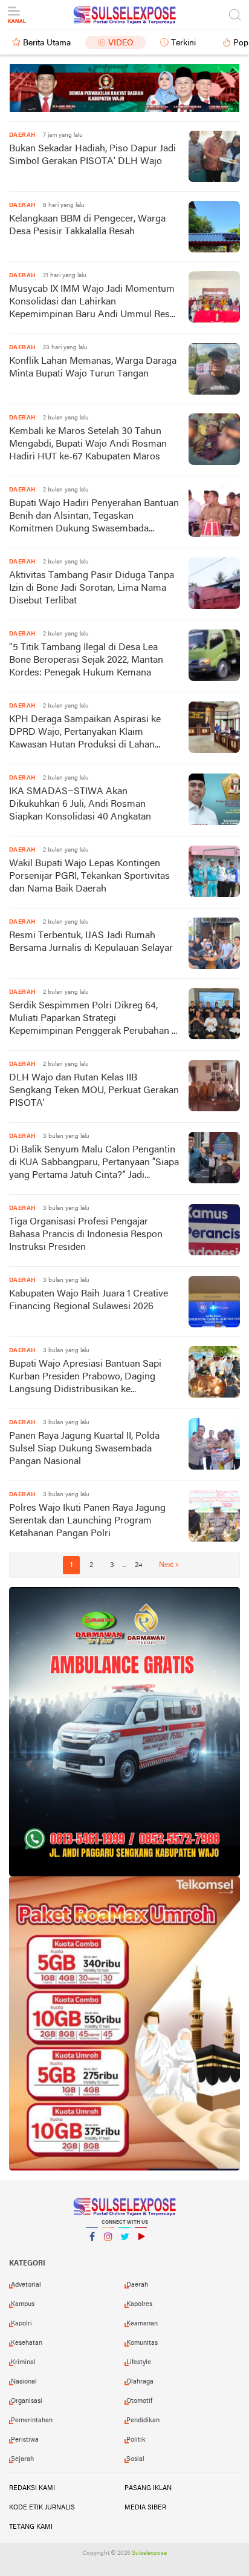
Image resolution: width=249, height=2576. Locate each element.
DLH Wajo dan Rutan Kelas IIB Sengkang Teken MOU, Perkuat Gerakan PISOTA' (94, 1091)
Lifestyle (139, 2362)
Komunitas (142, 2343)
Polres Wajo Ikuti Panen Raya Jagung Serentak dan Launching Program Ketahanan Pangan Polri (87, 1521)
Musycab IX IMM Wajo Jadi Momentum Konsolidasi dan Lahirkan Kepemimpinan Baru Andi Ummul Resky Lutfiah (94, 303)
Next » (169, 1565)
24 (138, 1565)
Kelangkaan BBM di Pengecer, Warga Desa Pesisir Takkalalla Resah (87, 225)
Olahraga (140, 2382)
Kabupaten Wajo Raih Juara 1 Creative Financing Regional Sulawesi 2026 (89, 1300)
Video (121, 43)
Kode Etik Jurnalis (42, 2508)
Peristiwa (25, 2440)
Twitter (124, 2252)
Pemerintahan (32, 2420)
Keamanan (142, 2324)
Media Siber (145, 2508)
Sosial (135, 2459)
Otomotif (139, 2401)
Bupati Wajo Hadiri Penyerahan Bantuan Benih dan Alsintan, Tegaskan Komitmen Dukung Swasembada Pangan (94, 517)
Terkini (183, 43)
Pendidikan (143, 2420)
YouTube (141, 2252)
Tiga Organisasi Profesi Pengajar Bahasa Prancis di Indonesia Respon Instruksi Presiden (86, 1235)
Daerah (137, 2285)
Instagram (108, 2252)
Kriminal (23, 2362)
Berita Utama (47, 43)
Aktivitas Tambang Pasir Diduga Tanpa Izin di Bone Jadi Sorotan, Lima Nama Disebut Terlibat (92, 588)
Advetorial (26, 2285)
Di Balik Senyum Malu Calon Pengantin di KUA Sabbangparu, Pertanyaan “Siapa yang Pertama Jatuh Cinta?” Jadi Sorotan (94, 1164)
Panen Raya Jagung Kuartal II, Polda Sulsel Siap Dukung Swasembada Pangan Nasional (84, 1449)
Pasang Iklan (148, 2488)
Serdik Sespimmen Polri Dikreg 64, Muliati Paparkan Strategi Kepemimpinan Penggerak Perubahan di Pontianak (94, 1020)
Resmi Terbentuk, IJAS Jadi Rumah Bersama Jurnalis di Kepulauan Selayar (91, 942)
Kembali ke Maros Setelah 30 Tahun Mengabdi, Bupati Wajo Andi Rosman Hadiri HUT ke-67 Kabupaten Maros (88, 444)
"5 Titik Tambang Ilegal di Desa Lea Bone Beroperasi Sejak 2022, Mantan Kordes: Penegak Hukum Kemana (86, 660)
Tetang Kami (31, 2527)
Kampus (23, 2304)
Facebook (92, 2252)
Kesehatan (27, 2343)
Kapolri (21, 2324)
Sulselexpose (149, 2553)
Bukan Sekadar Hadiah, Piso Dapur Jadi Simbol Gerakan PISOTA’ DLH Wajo (92, 155)
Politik (136, 2440)
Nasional (24, 2382)
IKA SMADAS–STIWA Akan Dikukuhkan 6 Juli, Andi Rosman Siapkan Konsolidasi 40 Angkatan (80, 804)
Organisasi (27, 2401)
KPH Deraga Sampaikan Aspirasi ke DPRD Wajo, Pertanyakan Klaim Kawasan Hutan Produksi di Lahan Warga (85, 733)
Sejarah (22, 2459)
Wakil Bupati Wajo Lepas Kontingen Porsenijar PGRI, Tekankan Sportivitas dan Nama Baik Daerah (89, 876)
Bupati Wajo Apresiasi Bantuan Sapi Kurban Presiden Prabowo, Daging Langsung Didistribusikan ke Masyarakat (85, 1378)
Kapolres (139, 2304)
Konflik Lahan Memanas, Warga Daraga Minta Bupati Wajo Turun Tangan (93, 368)
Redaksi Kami (32, 2488)
